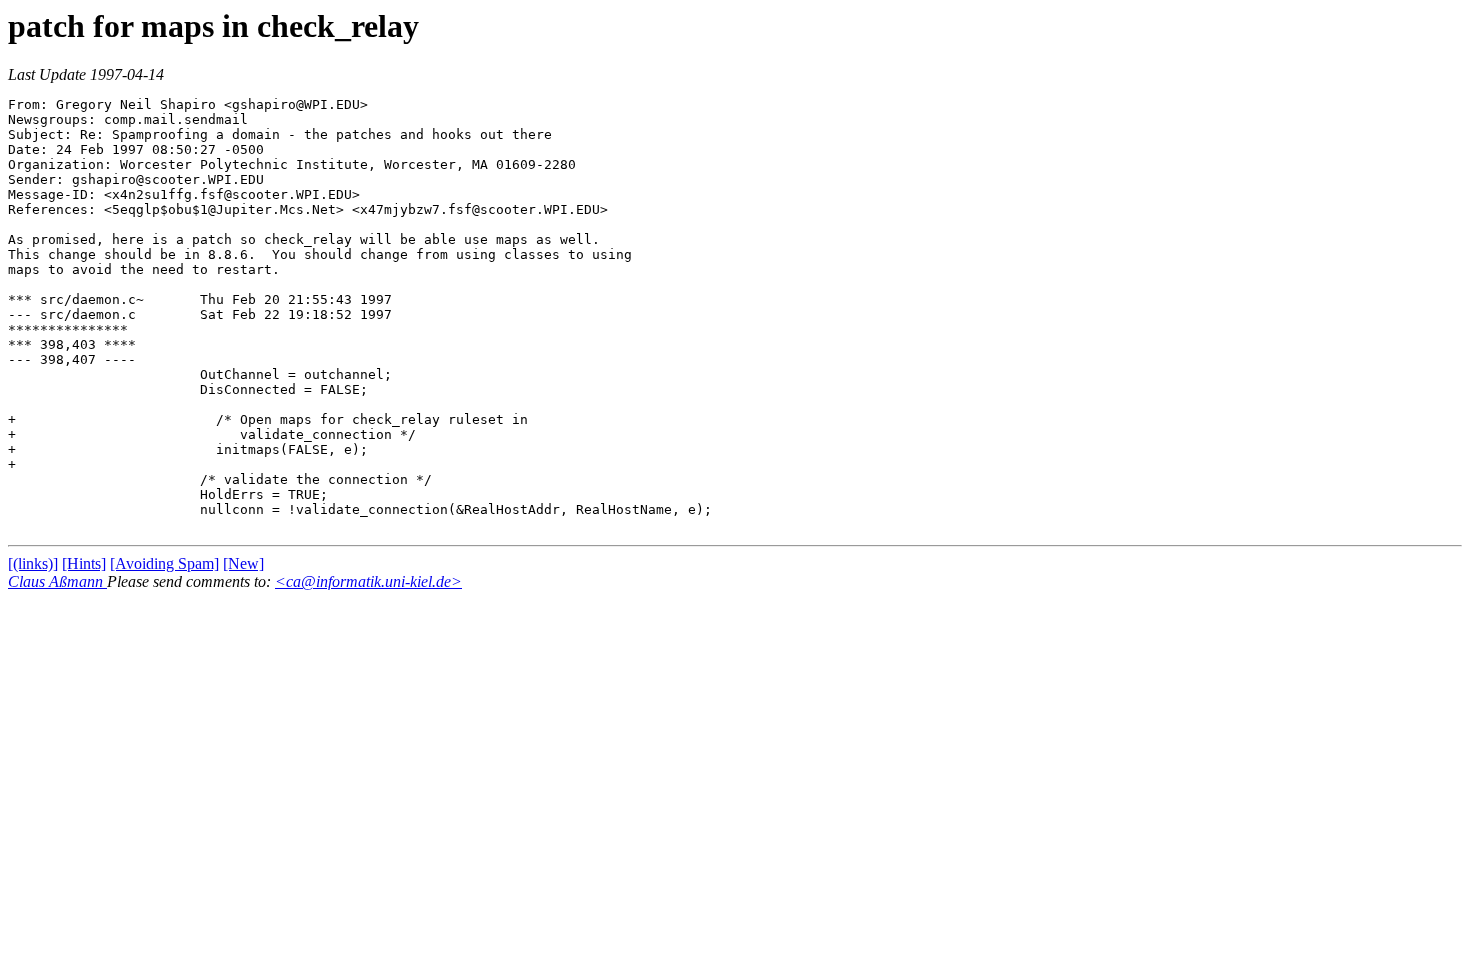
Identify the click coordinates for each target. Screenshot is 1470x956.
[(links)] (33, 563)
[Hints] (84, 563)
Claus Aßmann (57, 581)
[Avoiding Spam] (164, 563)
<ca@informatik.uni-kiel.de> (368, 581)
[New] (243, 563)
